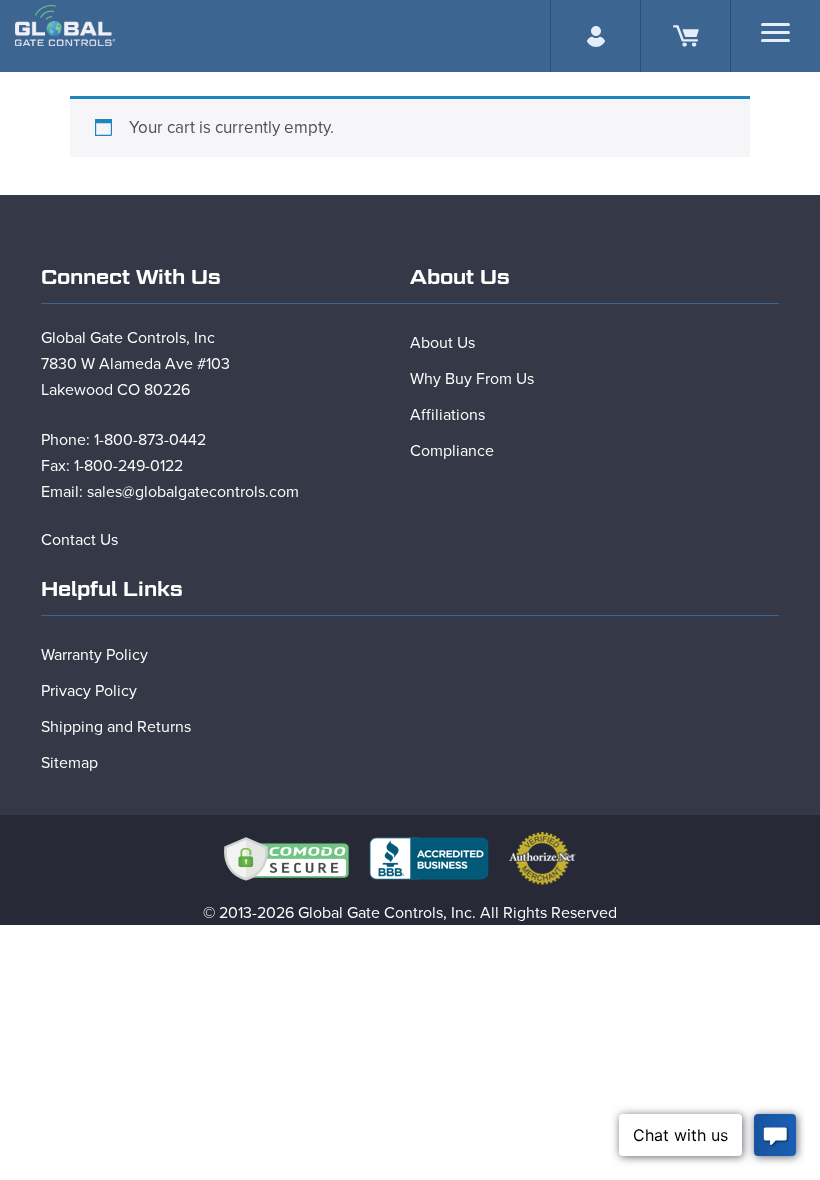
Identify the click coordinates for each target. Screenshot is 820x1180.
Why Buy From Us (472, 379)
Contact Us (79, 540)
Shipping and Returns (116, 727)
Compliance (452, 451)
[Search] (775, 32)
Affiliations (447, 415)
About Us (442, 343)
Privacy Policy (89, 691)
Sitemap (69, 763)
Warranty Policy (94, 655)
